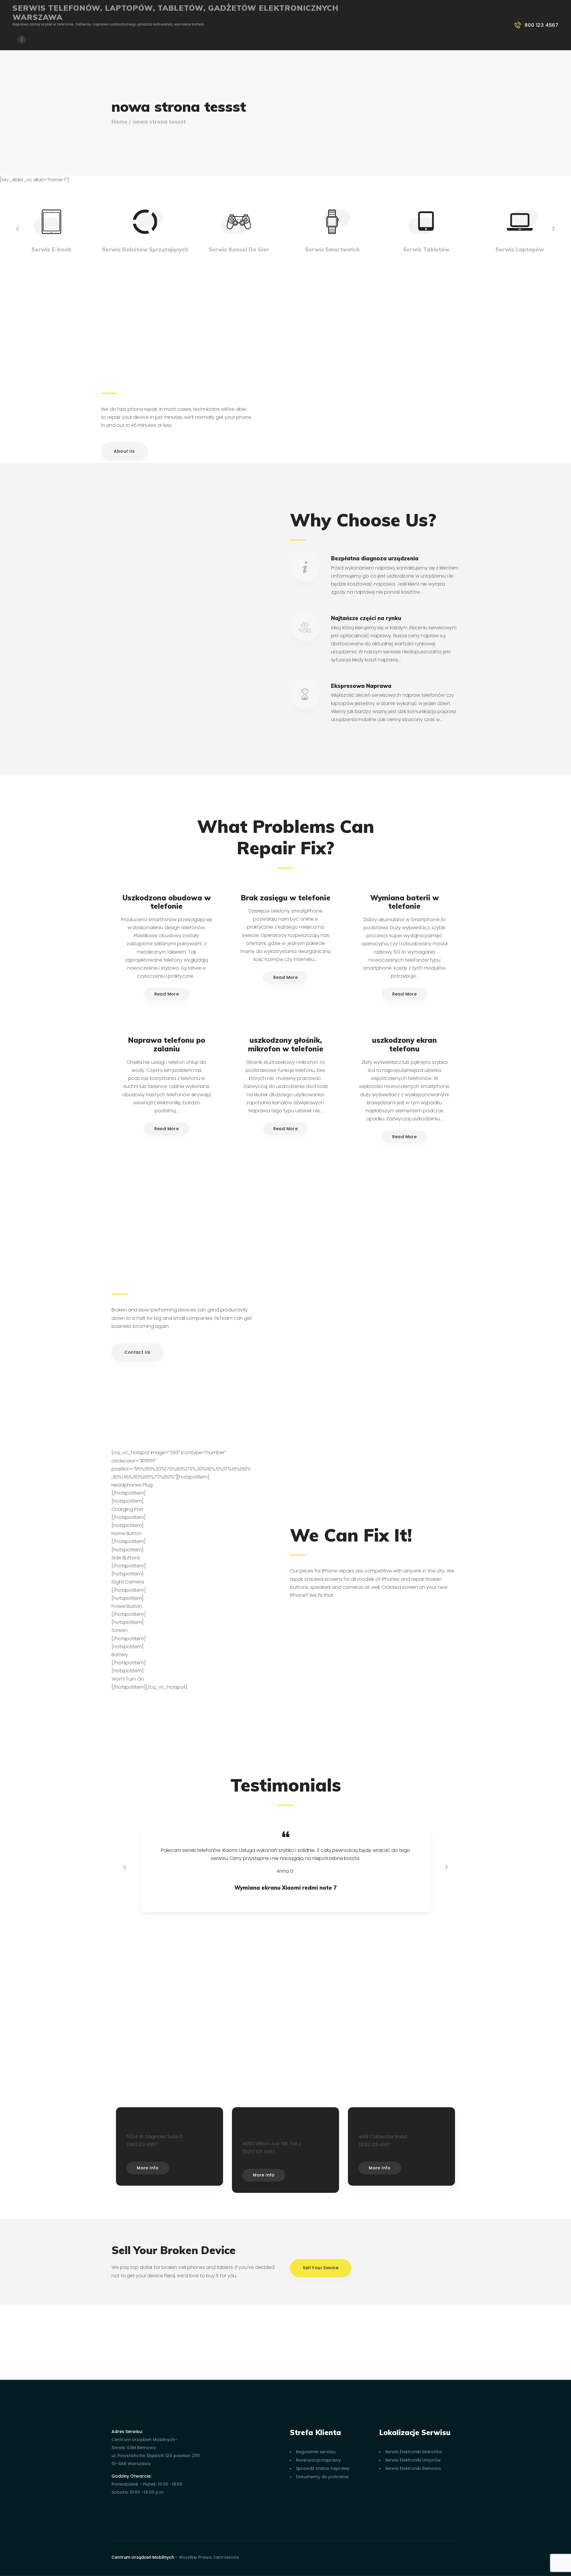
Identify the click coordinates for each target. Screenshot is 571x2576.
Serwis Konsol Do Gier (239, 250)
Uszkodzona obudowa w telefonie (167, 902)
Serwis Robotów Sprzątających (145, 250)
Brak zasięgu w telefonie (285, 898)
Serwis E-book (51, 250)
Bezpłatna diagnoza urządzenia (375, 558)
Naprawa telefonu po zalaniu (167, 1045)
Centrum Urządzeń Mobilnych (143, 2557)
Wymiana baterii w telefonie (405, 902)
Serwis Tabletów (426, 250)
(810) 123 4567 (142, 2145)
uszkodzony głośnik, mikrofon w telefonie (286, 1045)
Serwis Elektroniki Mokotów (414, 2452)
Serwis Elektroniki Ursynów (413, 2460)
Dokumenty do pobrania (322, 2477)
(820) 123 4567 (259, 2152)
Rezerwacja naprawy (318, 2460)
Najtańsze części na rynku (366, 618)
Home (120, 122)
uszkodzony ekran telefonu (404, 1045)
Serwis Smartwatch (332, 250)
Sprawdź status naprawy (323, 2468)
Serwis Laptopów (520, 250)
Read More (167, 994)
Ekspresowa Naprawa (361, 686)
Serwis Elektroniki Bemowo (413, 2468)
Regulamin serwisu (316, 2452)
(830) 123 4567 (375, 2145)
